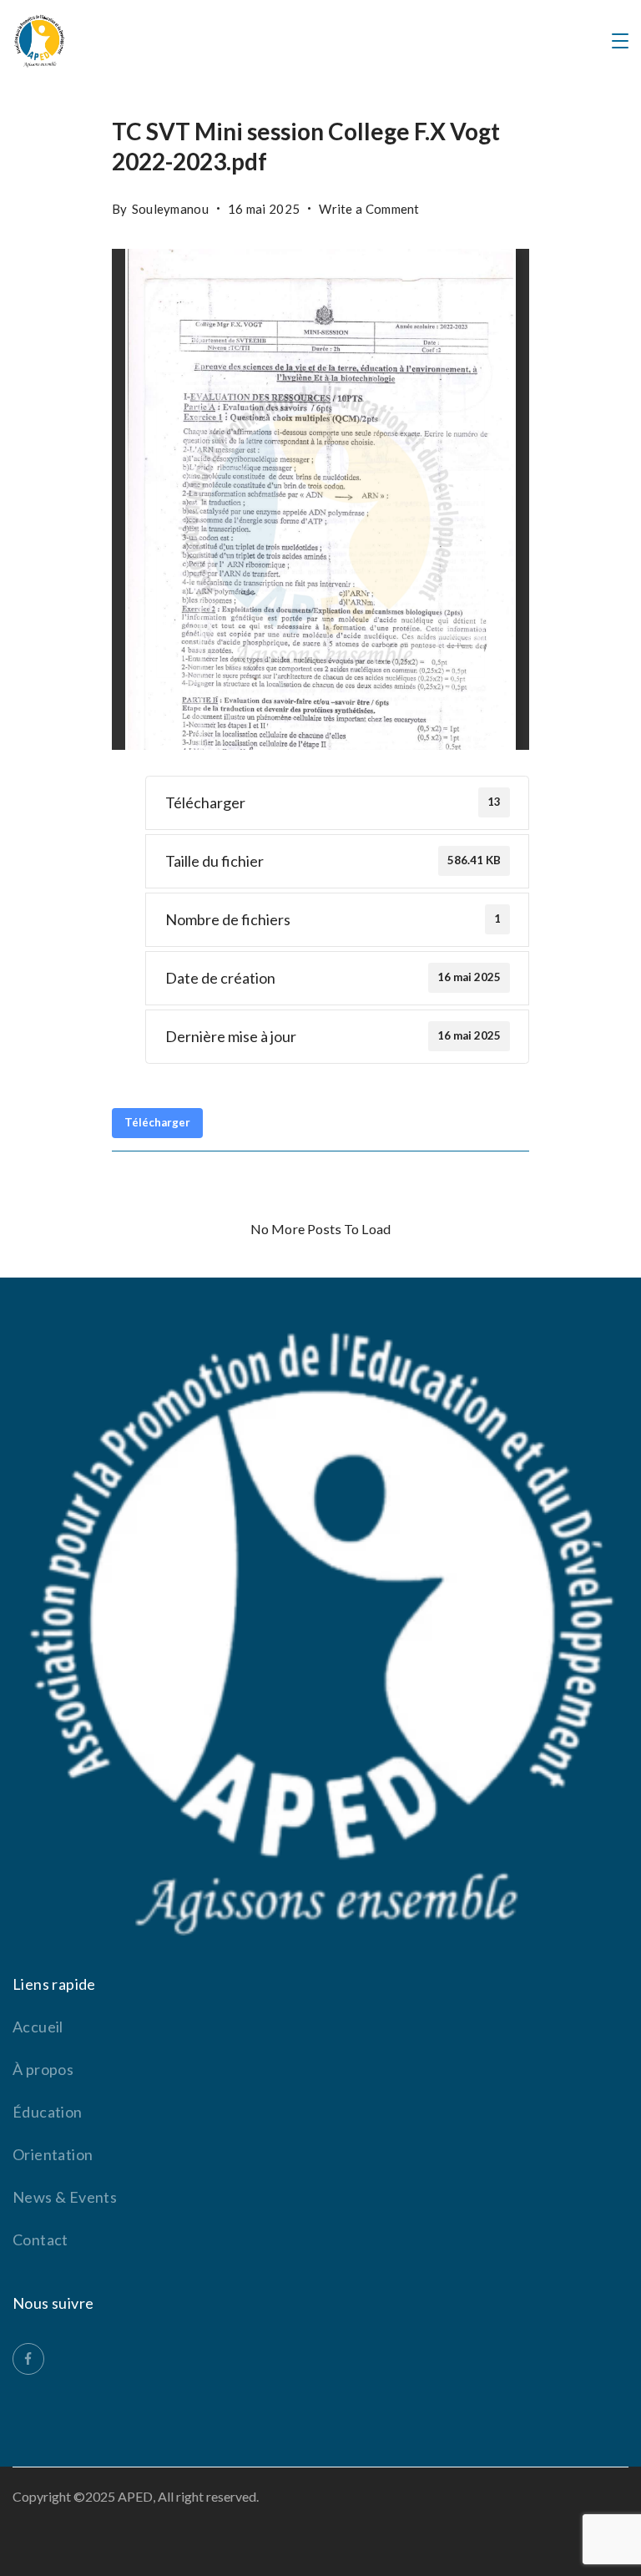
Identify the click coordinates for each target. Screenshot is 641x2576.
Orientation (53, 2154)
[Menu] (620, 41)
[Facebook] (28, 2359)
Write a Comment (369, 205)
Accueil (38, 2027)
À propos (43, 2069)
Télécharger (157, 1122)
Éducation (48, 2112)
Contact (40, 2239)
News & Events (65, 2197)
